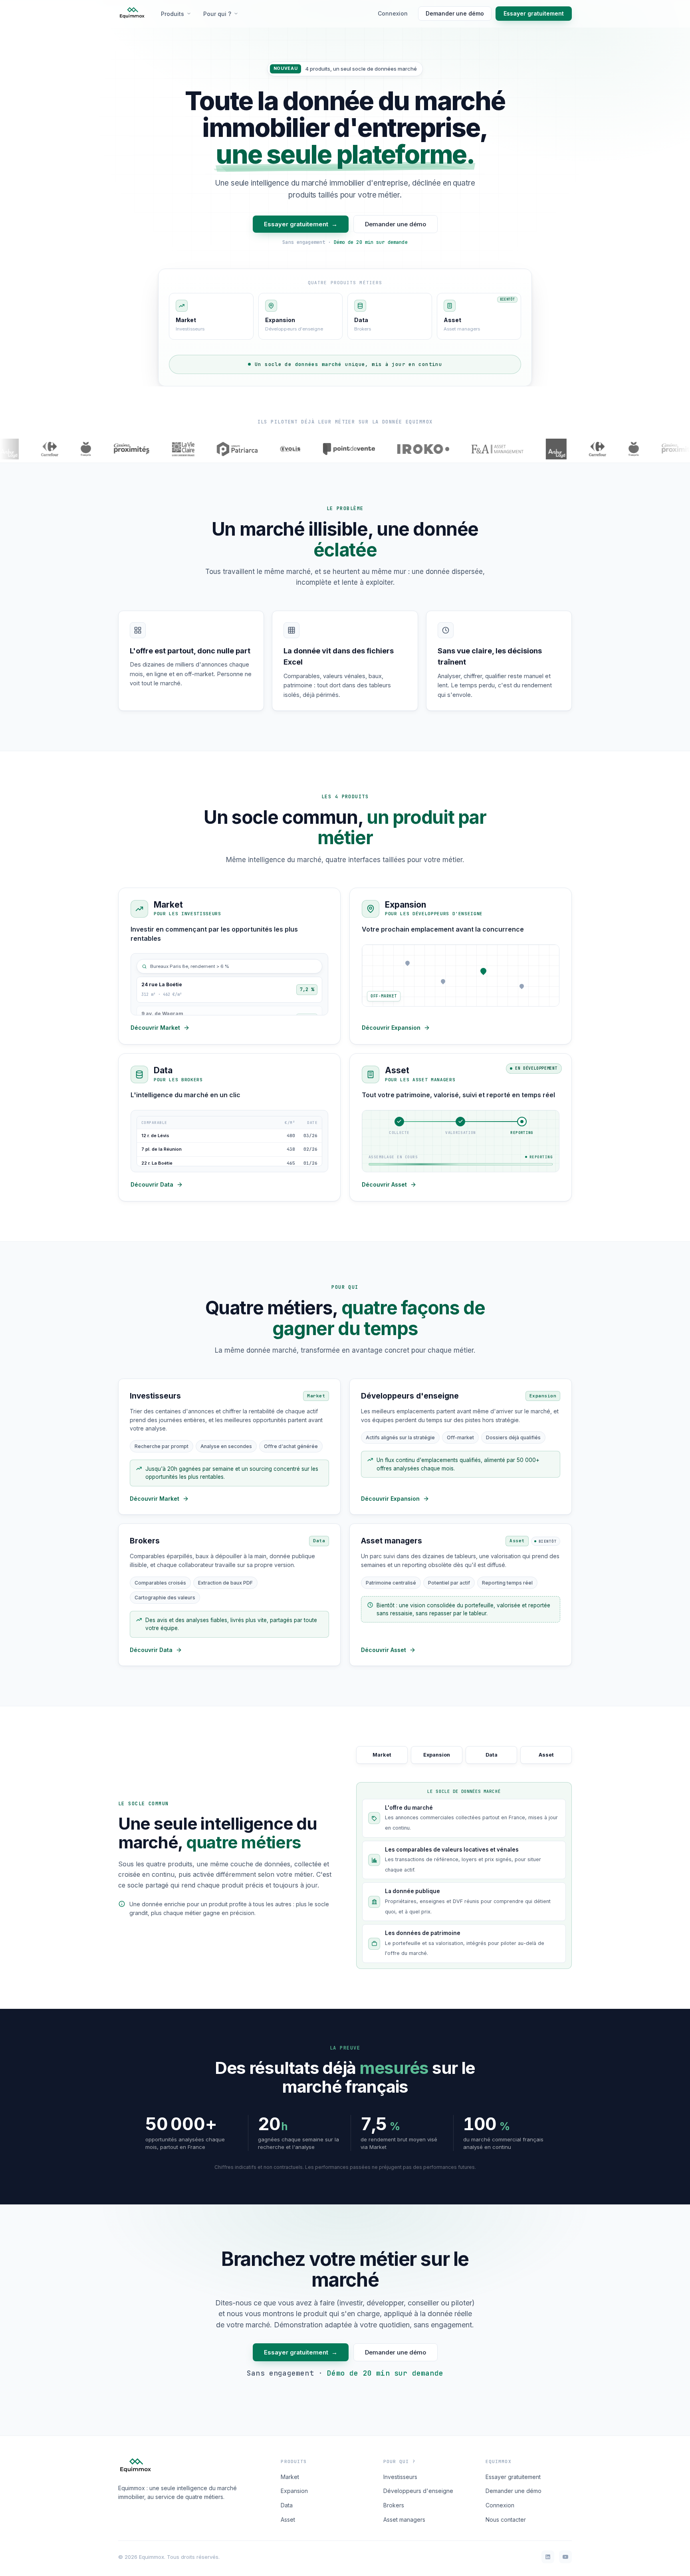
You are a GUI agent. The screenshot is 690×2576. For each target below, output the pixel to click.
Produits (172, 14)
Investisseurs (400, 2477)
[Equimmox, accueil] (132, 14)
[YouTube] (565, 2557)
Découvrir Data (152, 1184)
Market (290, 2477)
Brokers (394, 2505)
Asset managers (404, 2520)
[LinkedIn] (548, 2557)
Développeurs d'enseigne (418, 2491)
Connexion (393, 13)
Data (287, 2505)
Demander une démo (455, 13)
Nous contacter (506, 2520)
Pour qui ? (217, 14)
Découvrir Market (155, 1028)
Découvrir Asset (384, 1184)
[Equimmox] (135, 2466)
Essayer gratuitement (534, 13)
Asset (288, 2520)
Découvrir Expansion (391, 1028)
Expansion (294, 2491)
